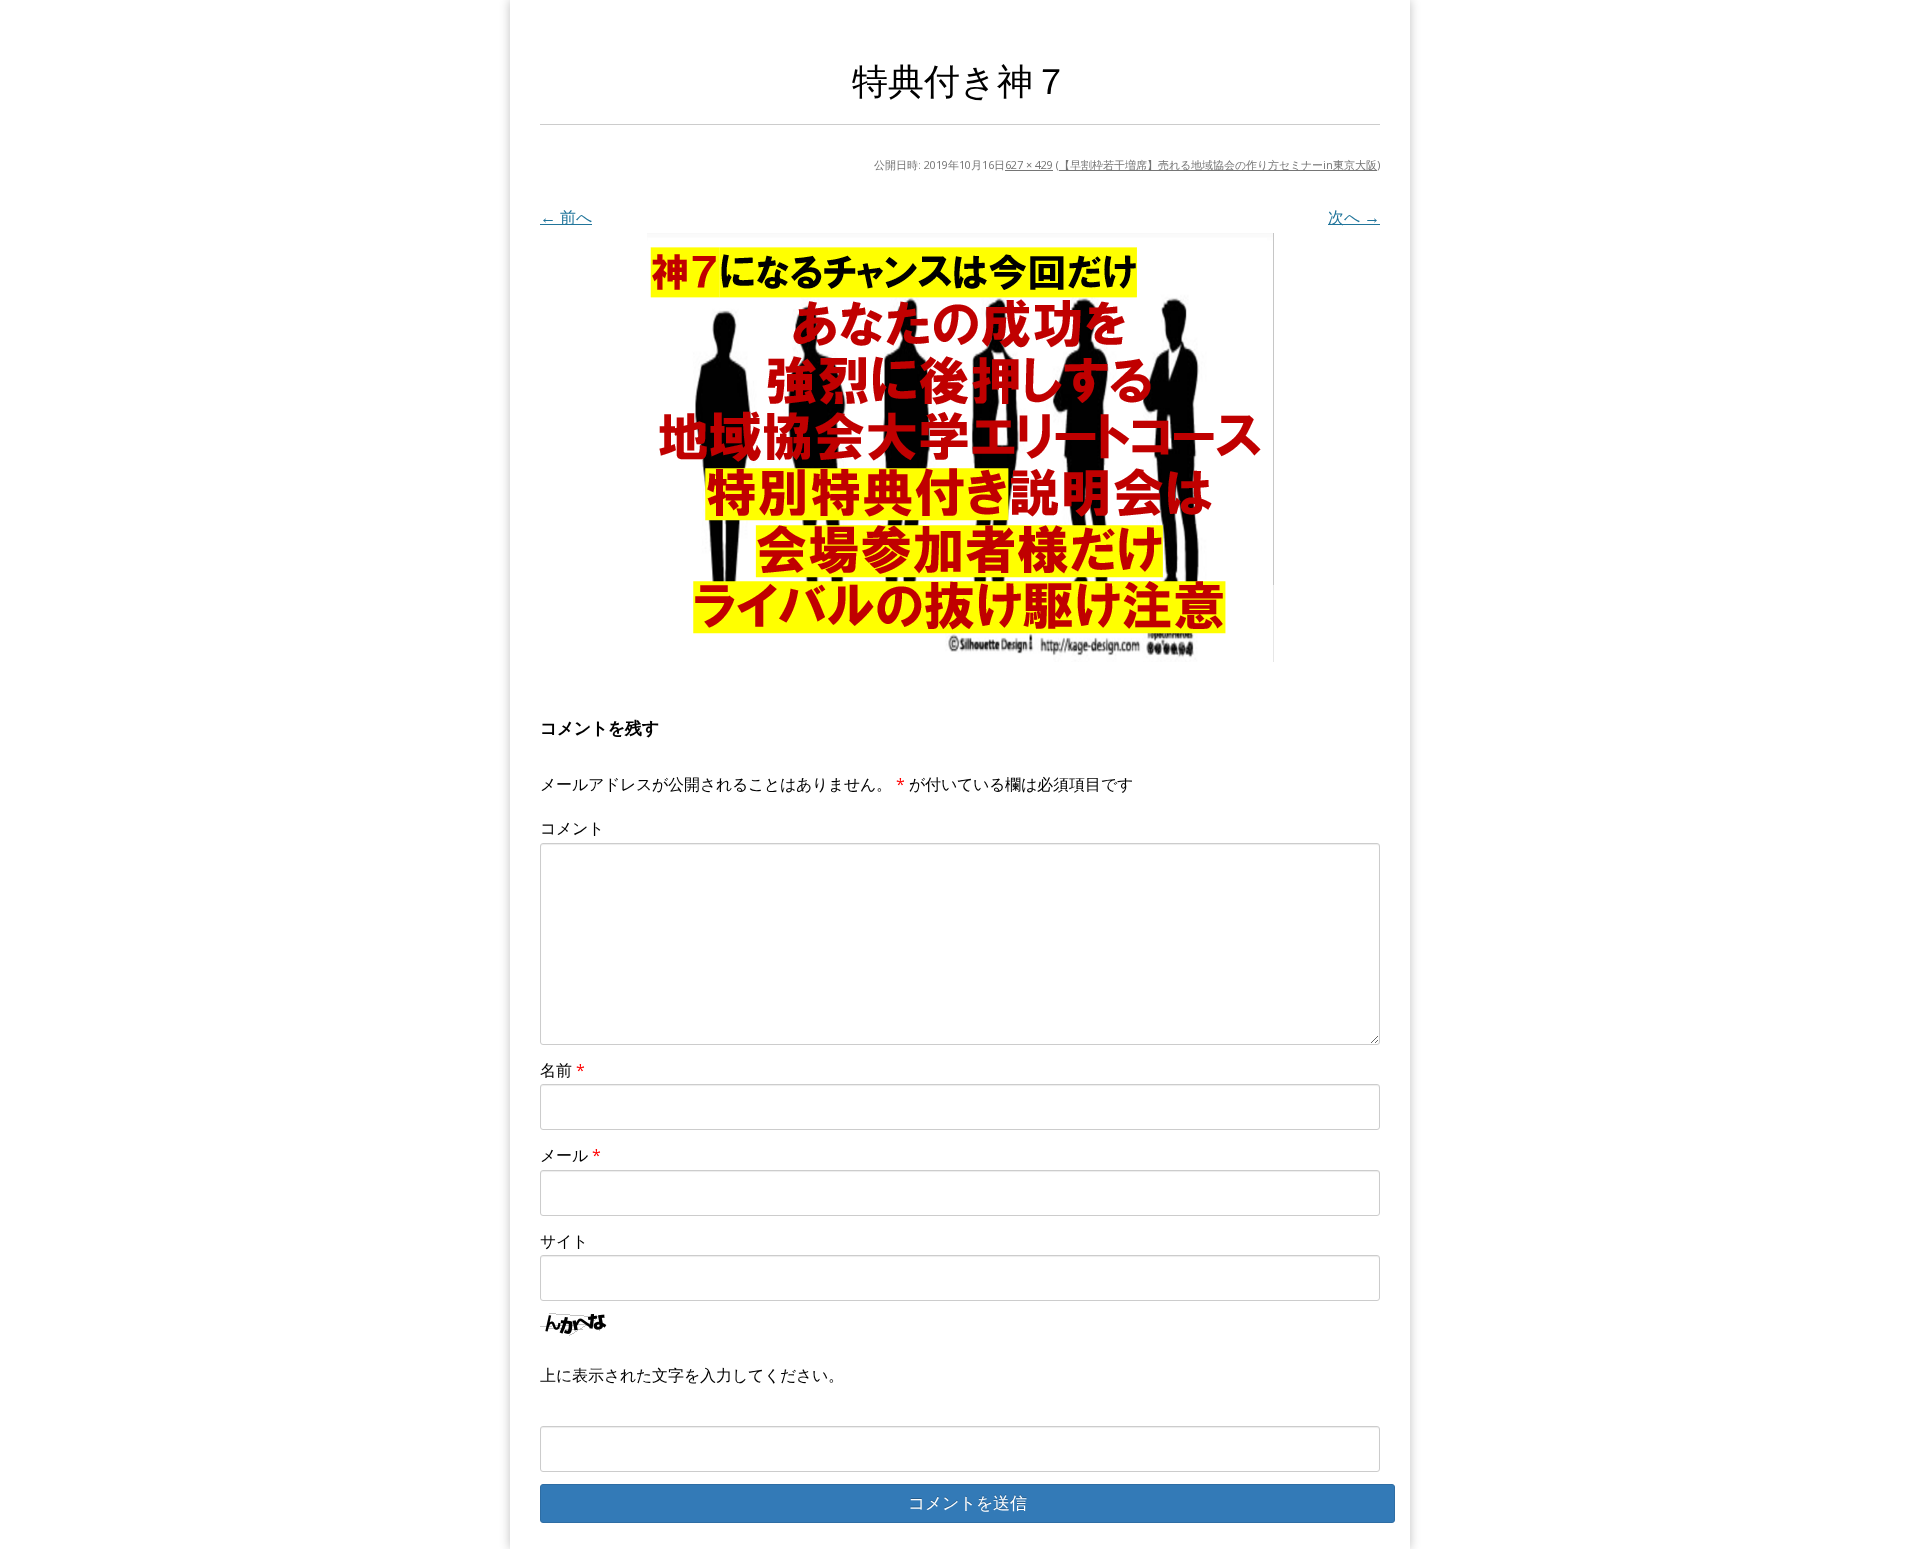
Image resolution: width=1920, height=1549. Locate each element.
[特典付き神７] (960, 447)
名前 (562, 1070)
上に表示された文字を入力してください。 (692, 1375)
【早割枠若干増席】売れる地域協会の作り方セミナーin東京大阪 (1218, 164)
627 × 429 (1029, 164)
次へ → (1354, 217)
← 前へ (566, 217)
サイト (564, 1241)
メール (570, 1155)
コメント (572, 828)
